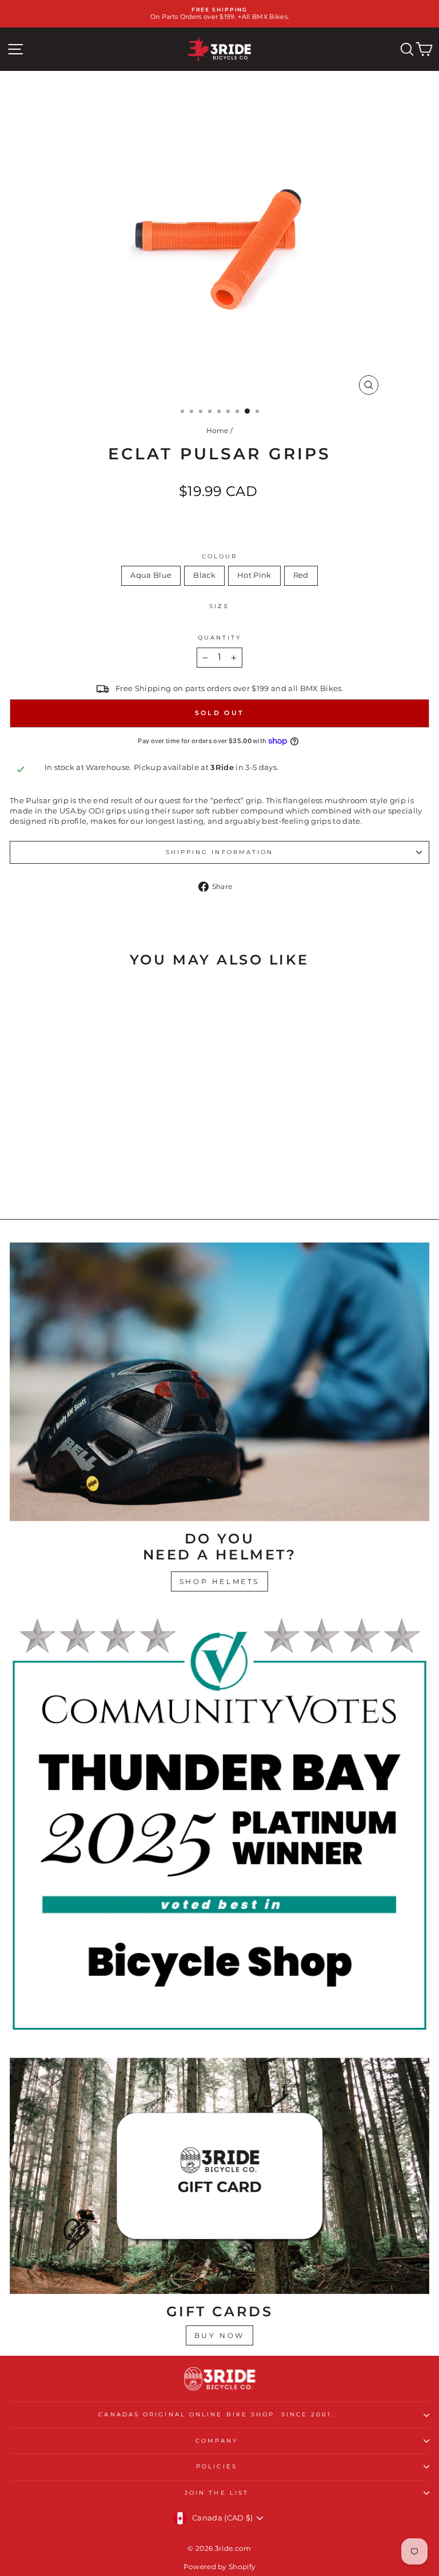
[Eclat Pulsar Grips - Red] (110, 1180)
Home (217, 430)
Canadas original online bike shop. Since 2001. (216, 2414)
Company (217, 2441)
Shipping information (220, 852)
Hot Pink (254, 575)
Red (301, 575)
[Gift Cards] (219, 2176)
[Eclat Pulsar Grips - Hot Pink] (97, 1180)
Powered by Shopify (220, 2567)
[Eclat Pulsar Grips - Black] (84, 1180)
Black (204, 575)
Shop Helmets (219, 1581)
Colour (220, 556)
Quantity (220, 638)
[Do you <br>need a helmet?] (219, 1382)
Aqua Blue (151, 575)
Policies (217, 2466)
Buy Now (219, 2335)
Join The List (217, 2493)
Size (219, 606)
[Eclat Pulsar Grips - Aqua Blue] (71, 1180)
